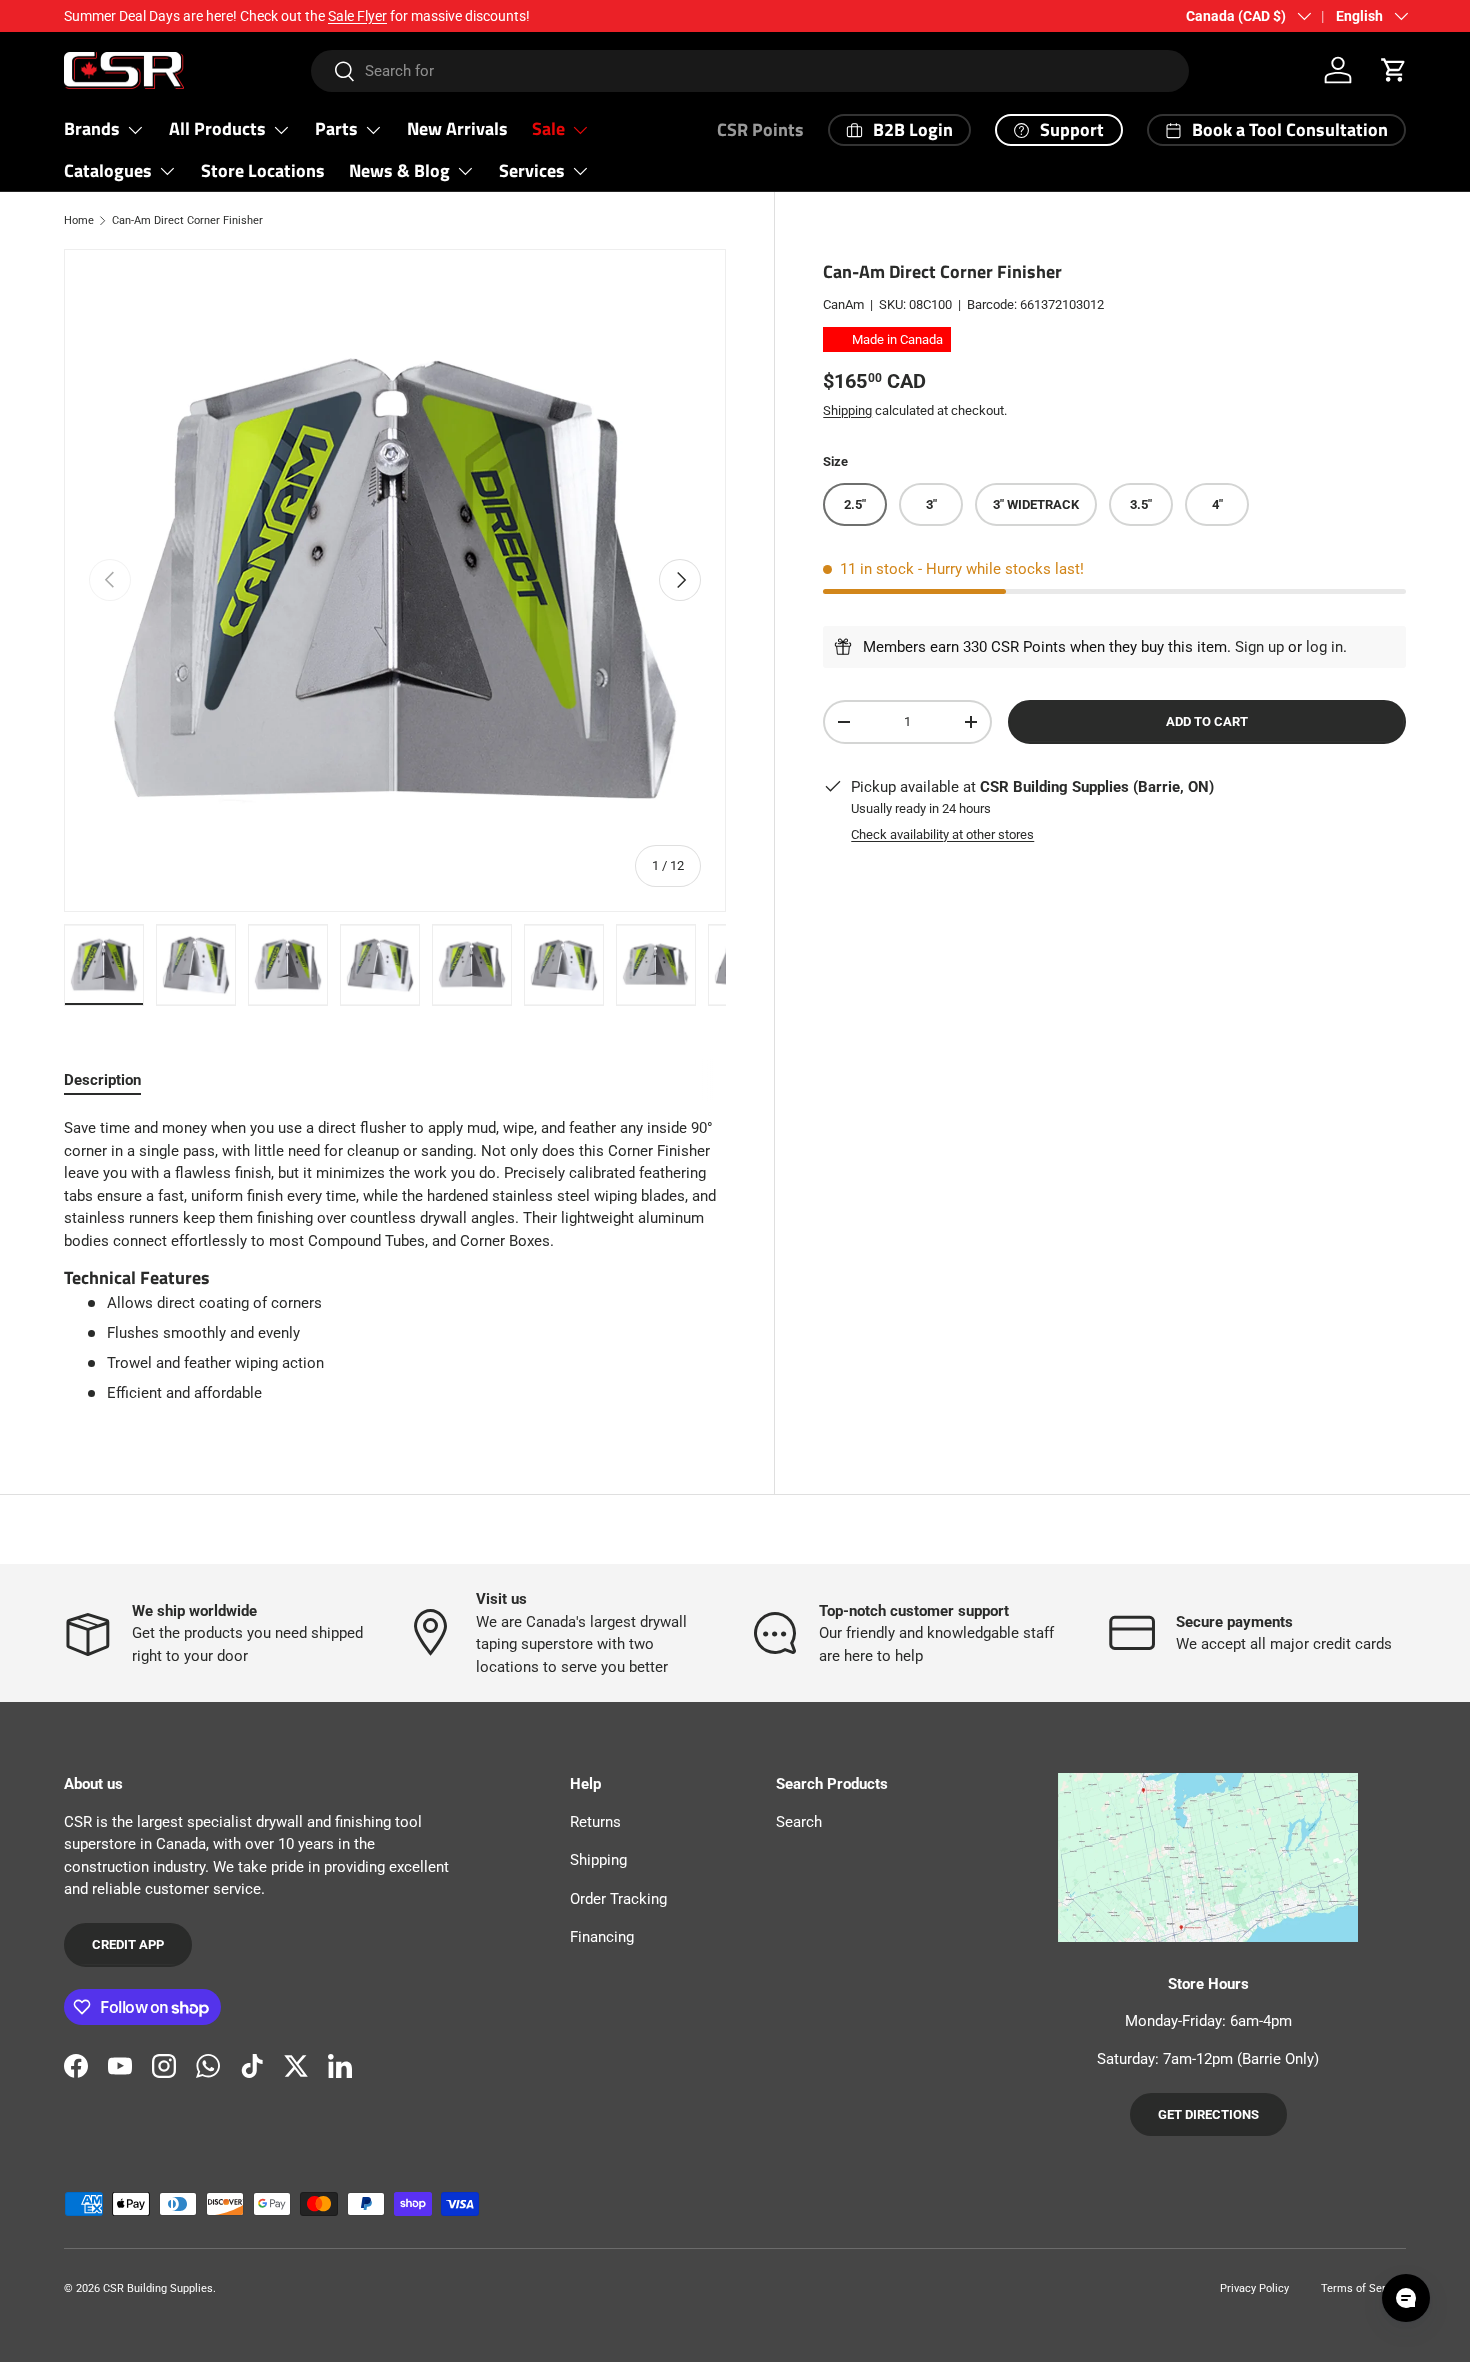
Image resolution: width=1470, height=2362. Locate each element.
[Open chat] (1406, 2298)
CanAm (843, 304)
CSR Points (760, 129)
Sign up (1259, 647)
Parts (336, 128)
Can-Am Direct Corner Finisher (187, 220)
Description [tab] (102, 1080)
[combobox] (749, 71)
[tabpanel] (395, 1261)
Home (79, 220)
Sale (548, 128)
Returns (595, 1822)
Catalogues (108, 170)
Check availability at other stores (942, 834)
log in (1324, 647)
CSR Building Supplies (158, 2288)
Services (532, 170)
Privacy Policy (1254, 2288)
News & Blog (399, 170)
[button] (1394, 70)
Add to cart (1207, 721)
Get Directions (1208, 2114)
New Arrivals (457, 128)
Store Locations (263, 170)
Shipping (847, 409)
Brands (92, 128)
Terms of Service (1363, 2288)
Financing (602, 1937)
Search (799, 1822)
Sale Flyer (357, 16)
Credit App (128, 1944)
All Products (217, 128)
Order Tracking (618, 1899)
